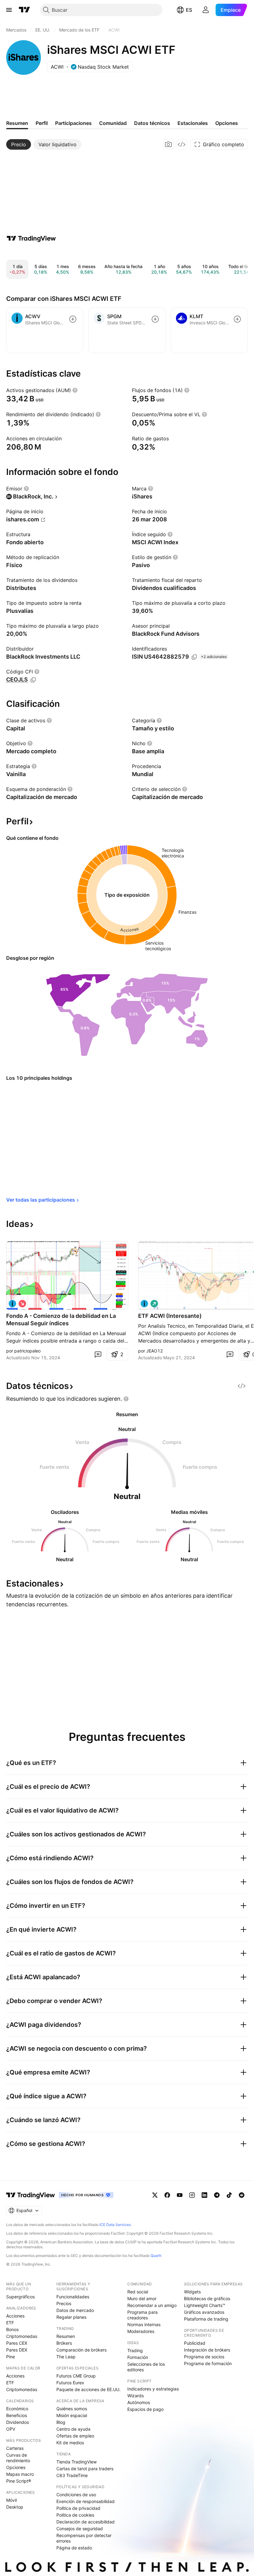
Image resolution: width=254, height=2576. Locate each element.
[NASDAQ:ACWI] (12, 1304)
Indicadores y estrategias (153, 2389)
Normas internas (144, 2324)
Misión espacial (72, 2415)
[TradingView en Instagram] (192, 2195)
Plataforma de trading (206, 2319)
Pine (11, 2357)
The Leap (66, 2357)
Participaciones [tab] (73, 123)
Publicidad (195, 2343)
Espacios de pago (145, 2409)
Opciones (16, 2467)
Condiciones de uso (76, 2495)
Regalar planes (71, 2317)
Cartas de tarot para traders (85, 2469)
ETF (10, 2323)
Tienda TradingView (77, 2462)
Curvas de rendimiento (18, 2458)
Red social (138, 2292)
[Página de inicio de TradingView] (24, 10)
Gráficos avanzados (204, 2312)
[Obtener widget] (182, 144)
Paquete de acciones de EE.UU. (88, 2389)
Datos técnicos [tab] (152, 123)
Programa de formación (208, 2363)
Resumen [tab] (17, 123)
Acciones (15, 2316)
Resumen (66, 2336)
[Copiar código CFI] (33, 680)
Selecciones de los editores (146, 2367)
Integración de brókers (207, 2350)
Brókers (64, 2343)
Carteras (15, 2448)
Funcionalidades (73, 2297)
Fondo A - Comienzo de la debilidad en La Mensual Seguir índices (61, 1320)
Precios (64, 2303)
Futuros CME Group (76, 2376)
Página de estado (74, 2548)
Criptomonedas (22, 2336)
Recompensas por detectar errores (84, 2538)
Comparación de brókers (81, 2350)
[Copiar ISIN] (194, 657)
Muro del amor (142, 2298)
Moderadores (141, 2331)
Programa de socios (204, 2357)
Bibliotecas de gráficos (207, 2298)
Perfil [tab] (42, 123)
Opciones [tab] (227, 123)
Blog (61, 2422)
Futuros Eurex (70, 2383)
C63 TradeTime (72, 2475)
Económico (17, 2409)
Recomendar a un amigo (152, 2305)
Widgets (192, 2292)
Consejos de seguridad (80, 2529)
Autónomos (139, 2402)
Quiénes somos (72, 2409)
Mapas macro (20, 2474)
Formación (138, 2357)
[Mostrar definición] (75, 390)
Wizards (136, 2396)
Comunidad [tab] (113, 123)
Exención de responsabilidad (85, 2501)
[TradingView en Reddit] (242, 2195)
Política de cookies (75, 2515)
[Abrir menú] (9, 10)
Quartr (156, 2256)
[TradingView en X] (155, 2195)
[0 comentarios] (98, 1354)
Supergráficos (20, 2297)
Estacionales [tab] (193, 123)
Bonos (12, 2329)
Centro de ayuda (73, 2429)
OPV (11, 2429)
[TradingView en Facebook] (167, 2195)
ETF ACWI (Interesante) (170, 1316)
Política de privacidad (78, 2508)
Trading (135, 2350)
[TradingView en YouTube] (180, 2195)
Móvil (11, 2500)
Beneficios (17, 2415)
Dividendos (18, 2422)
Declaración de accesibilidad (85, 2522)
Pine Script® (19, 2481)
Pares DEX (17, 2350)
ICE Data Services (115, 2225)
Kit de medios (70, 2443)
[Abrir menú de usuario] (206, 10)
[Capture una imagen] (169, 144)
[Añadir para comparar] (73, 319)
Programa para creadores (142, 2315)
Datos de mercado (75, 2310)
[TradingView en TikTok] (229, 2195)
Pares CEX (17, 2343)
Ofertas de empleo (75, 2436)
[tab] (19, 144)
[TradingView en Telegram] (217, 2195)
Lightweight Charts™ (205, 2305)
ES (189, 10)
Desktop (15, 2507)
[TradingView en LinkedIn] (204, 2195)
